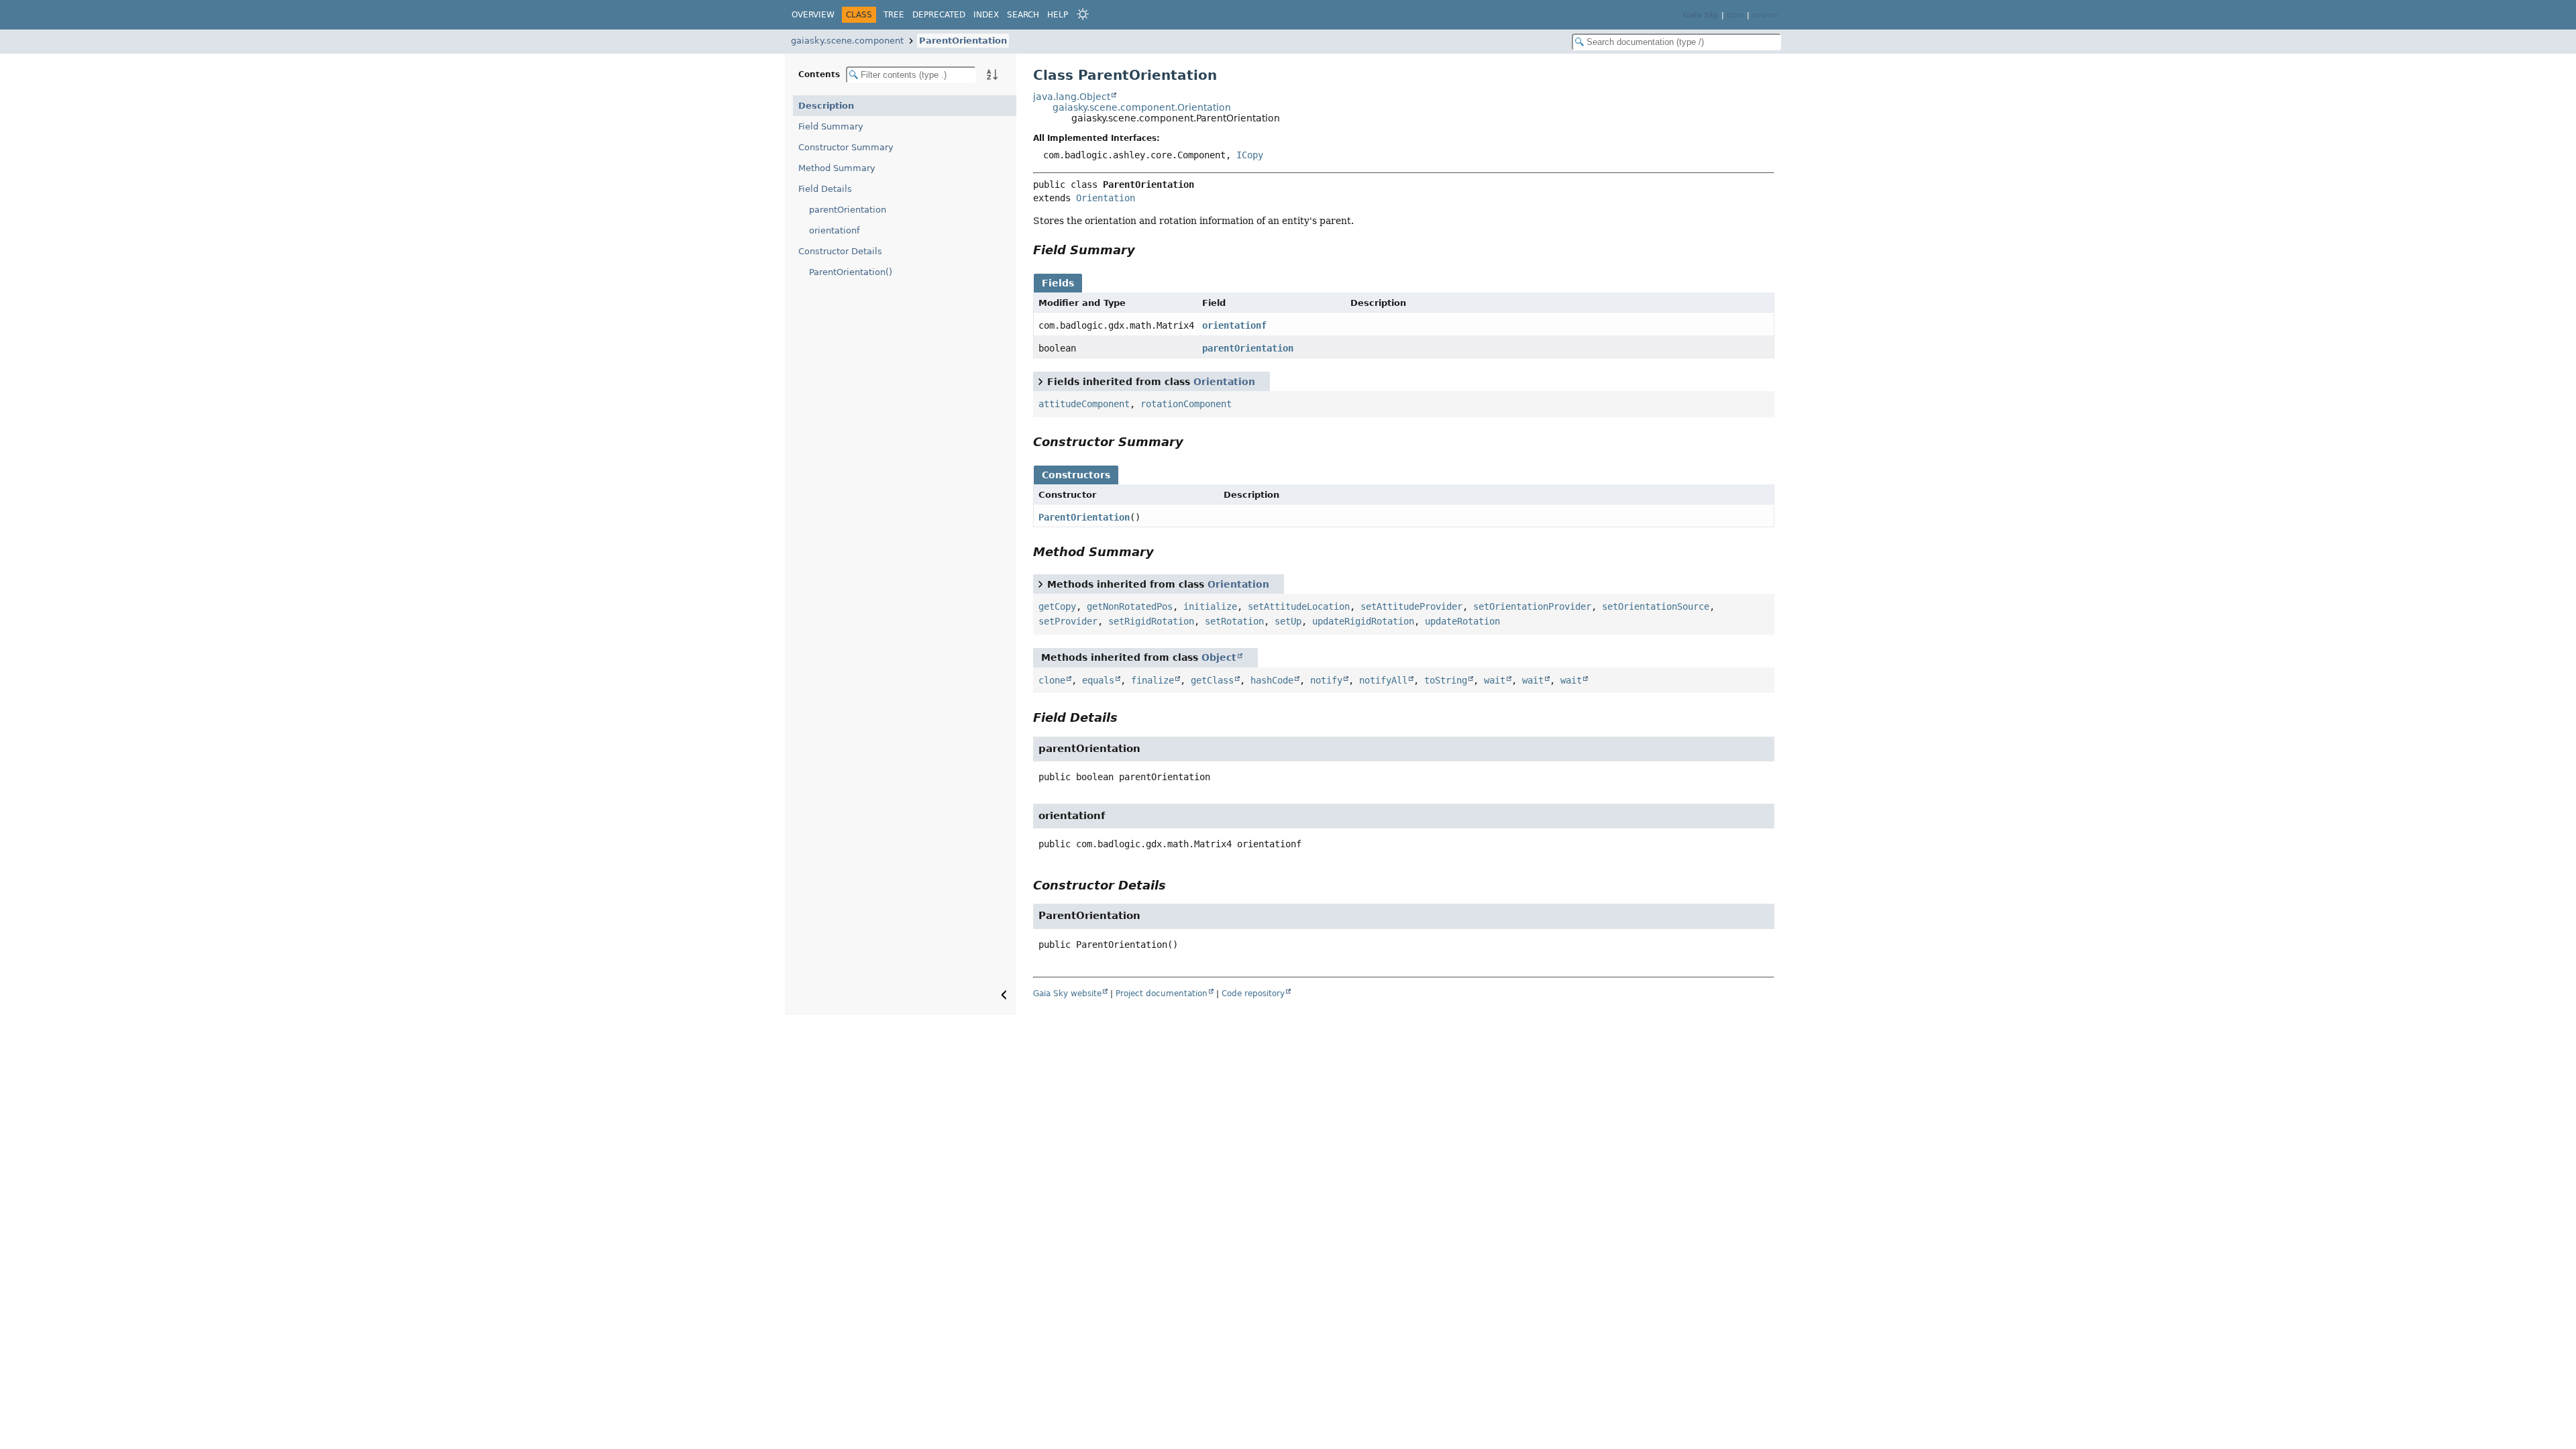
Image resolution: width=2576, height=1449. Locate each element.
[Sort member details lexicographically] (992, 74)
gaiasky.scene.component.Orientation (1142, 107)
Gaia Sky (1701, 15)
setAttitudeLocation (1299, 606)
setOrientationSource (1656, 606)
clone (1052, 680)
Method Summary (837, 168)
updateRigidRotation (1363, 621)
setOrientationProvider (1532, 606)
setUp (1288, 621)
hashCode (1272, 680)
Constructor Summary (846, 147)
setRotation (1234, 621)
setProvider (1068, 621)
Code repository (1253, 994)
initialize (1210, 606)
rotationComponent (1186, 404)
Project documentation (1162, 994)
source (1765, 15)
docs (1735, 15)
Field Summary (831, 126)
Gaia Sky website (1067, 994)
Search (1023, 15)
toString (1446, 680)
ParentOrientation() (851, 272)
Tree (894, 15)
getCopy (1057, 606)
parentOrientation (848, 210)
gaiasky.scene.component (847, 41)
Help (1058, 15)
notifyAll (1383, 680)
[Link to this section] (1144, 250)
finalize (1152, 680)
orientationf (835, 230)
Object (1219, 657)
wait (1495, 680)
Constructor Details (840, 251)
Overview (813, 15)
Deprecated (939, 15)
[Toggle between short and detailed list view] (1040, 381)
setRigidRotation (1151, 621)
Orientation (1106, 198)
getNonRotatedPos (1130, 606)
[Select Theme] (1083, 14)
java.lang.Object (1072, 97)
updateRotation (1462, 621)
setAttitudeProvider (1411, 606)
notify (1326, 680)
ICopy (1250, 155)
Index (986, 15)
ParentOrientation (963, 41)
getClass (1212, 680)
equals (1098, 680)
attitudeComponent (1084, 404)
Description (826, 106)
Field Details (825, 189)
